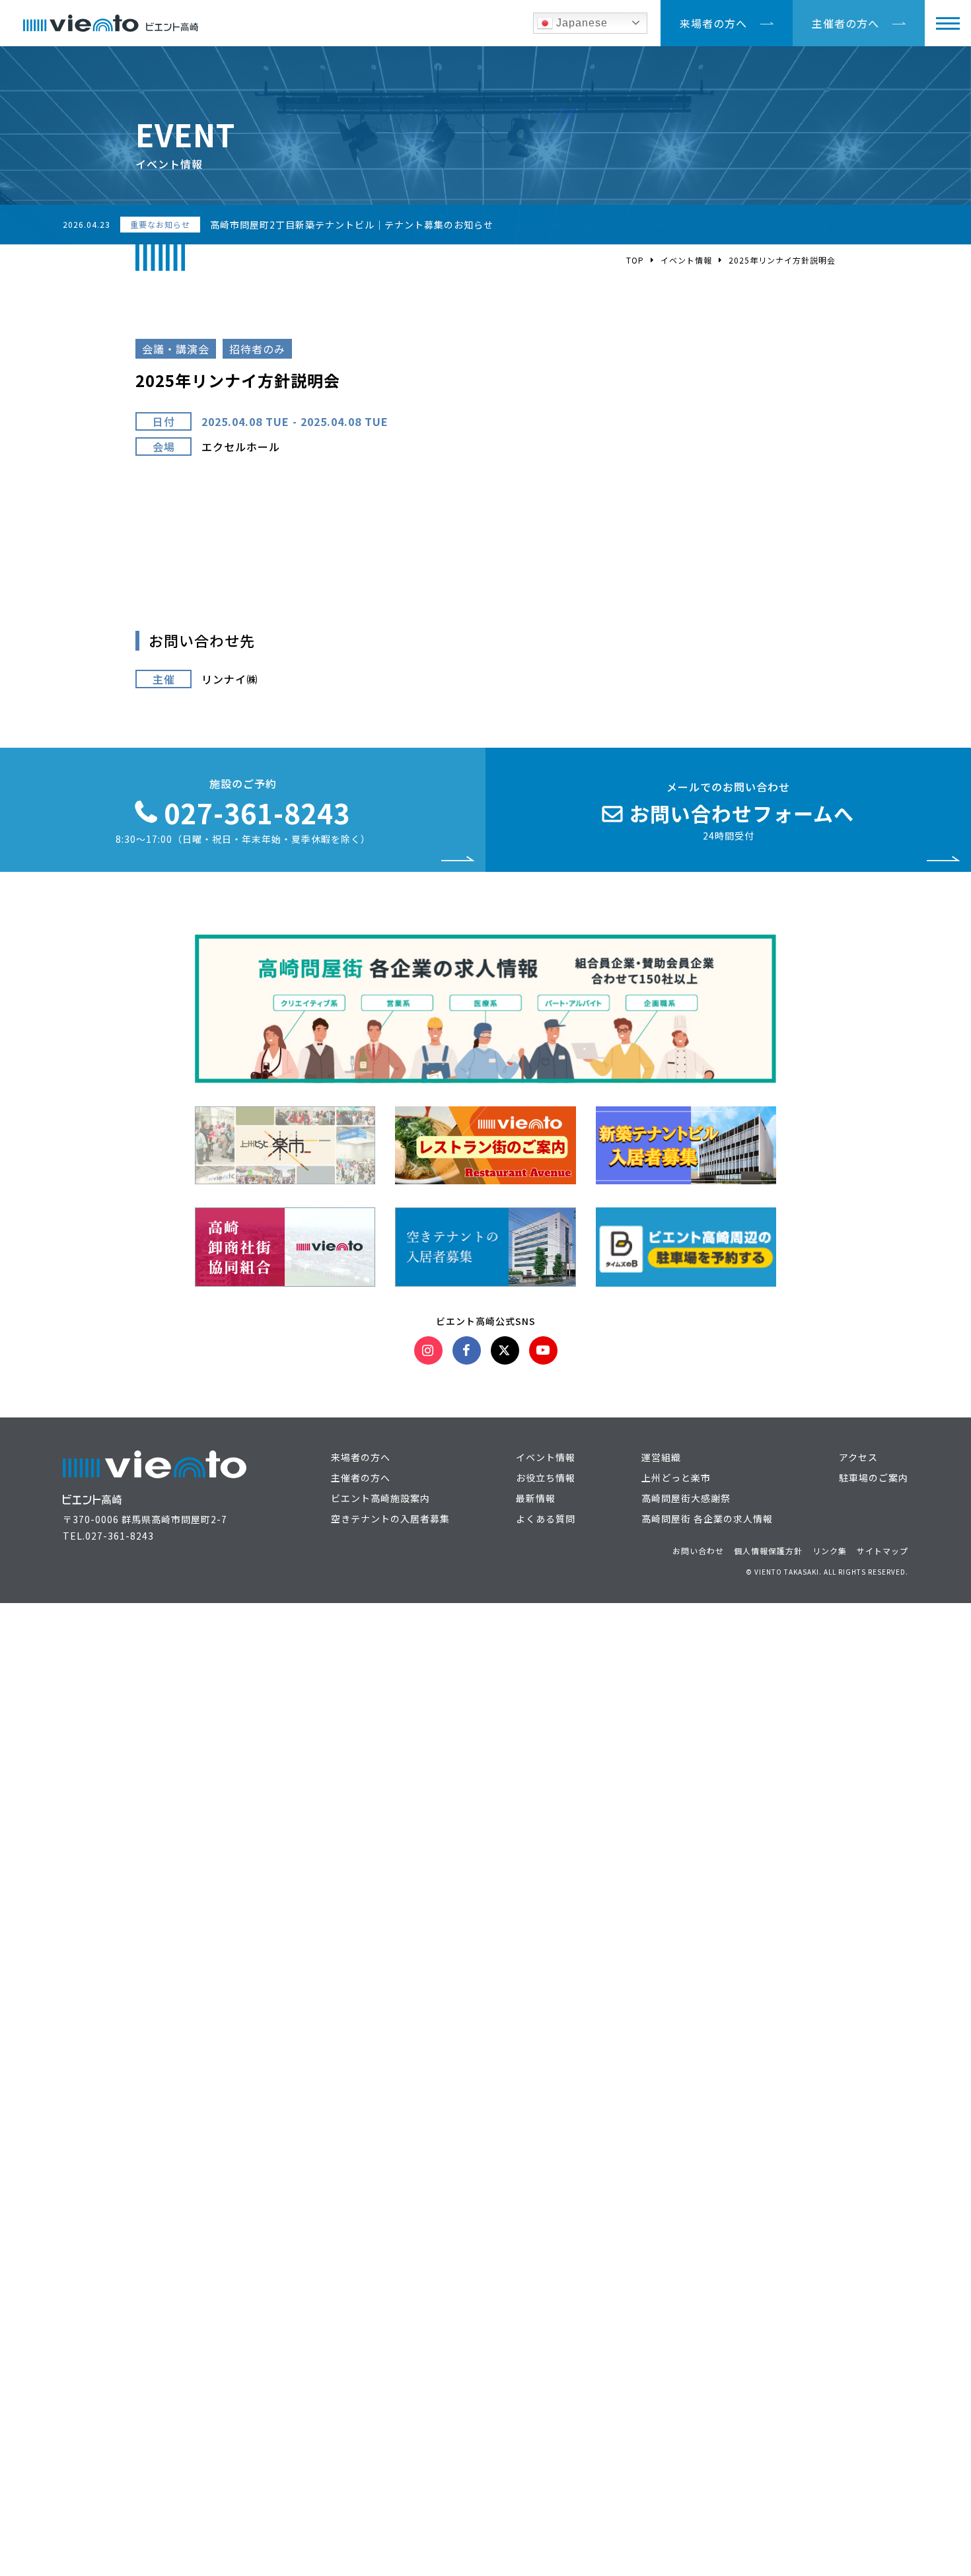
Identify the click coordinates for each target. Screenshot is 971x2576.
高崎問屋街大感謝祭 (686, 1498)
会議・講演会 (176, 349)
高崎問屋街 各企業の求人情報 (707, 1519)
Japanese (580, 23)
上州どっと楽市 (676, 1478)
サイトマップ (882, 1551)
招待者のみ (257, 349)
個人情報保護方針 (768, 1551)
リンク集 (830, 1551)
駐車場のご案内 (874, 1478)
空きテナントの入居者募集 (390, 1519)
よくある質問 (546, 1519)
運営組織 (661, 1457)
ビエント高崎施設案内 (380, 1498)
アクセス (858, 1457)
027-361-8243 (120, 1536)
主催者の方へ (845, 23)
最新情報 (536, 1498)
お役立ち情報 (546, 1478)
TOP (635, 260)
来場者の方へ (713, 23)
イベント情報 (686, 260)
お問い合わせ (698, 1551)
